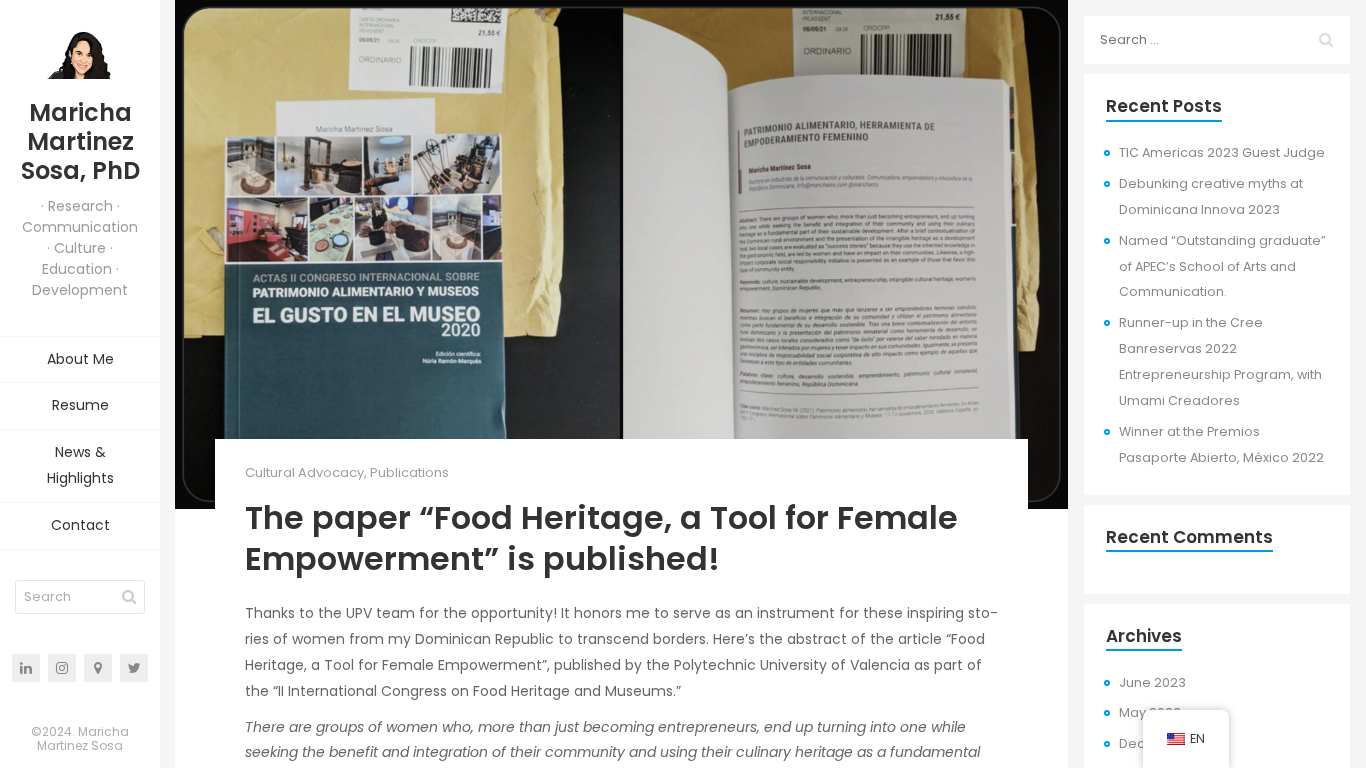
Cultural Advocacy (304, 472)
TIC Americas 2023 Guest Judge (1222, 152)
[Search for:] (1217, 40)
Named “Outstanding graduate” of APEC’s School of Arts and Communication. (1222, 266)
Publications (409, 472)
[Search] (129, 597)
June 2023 (1152, 682)
